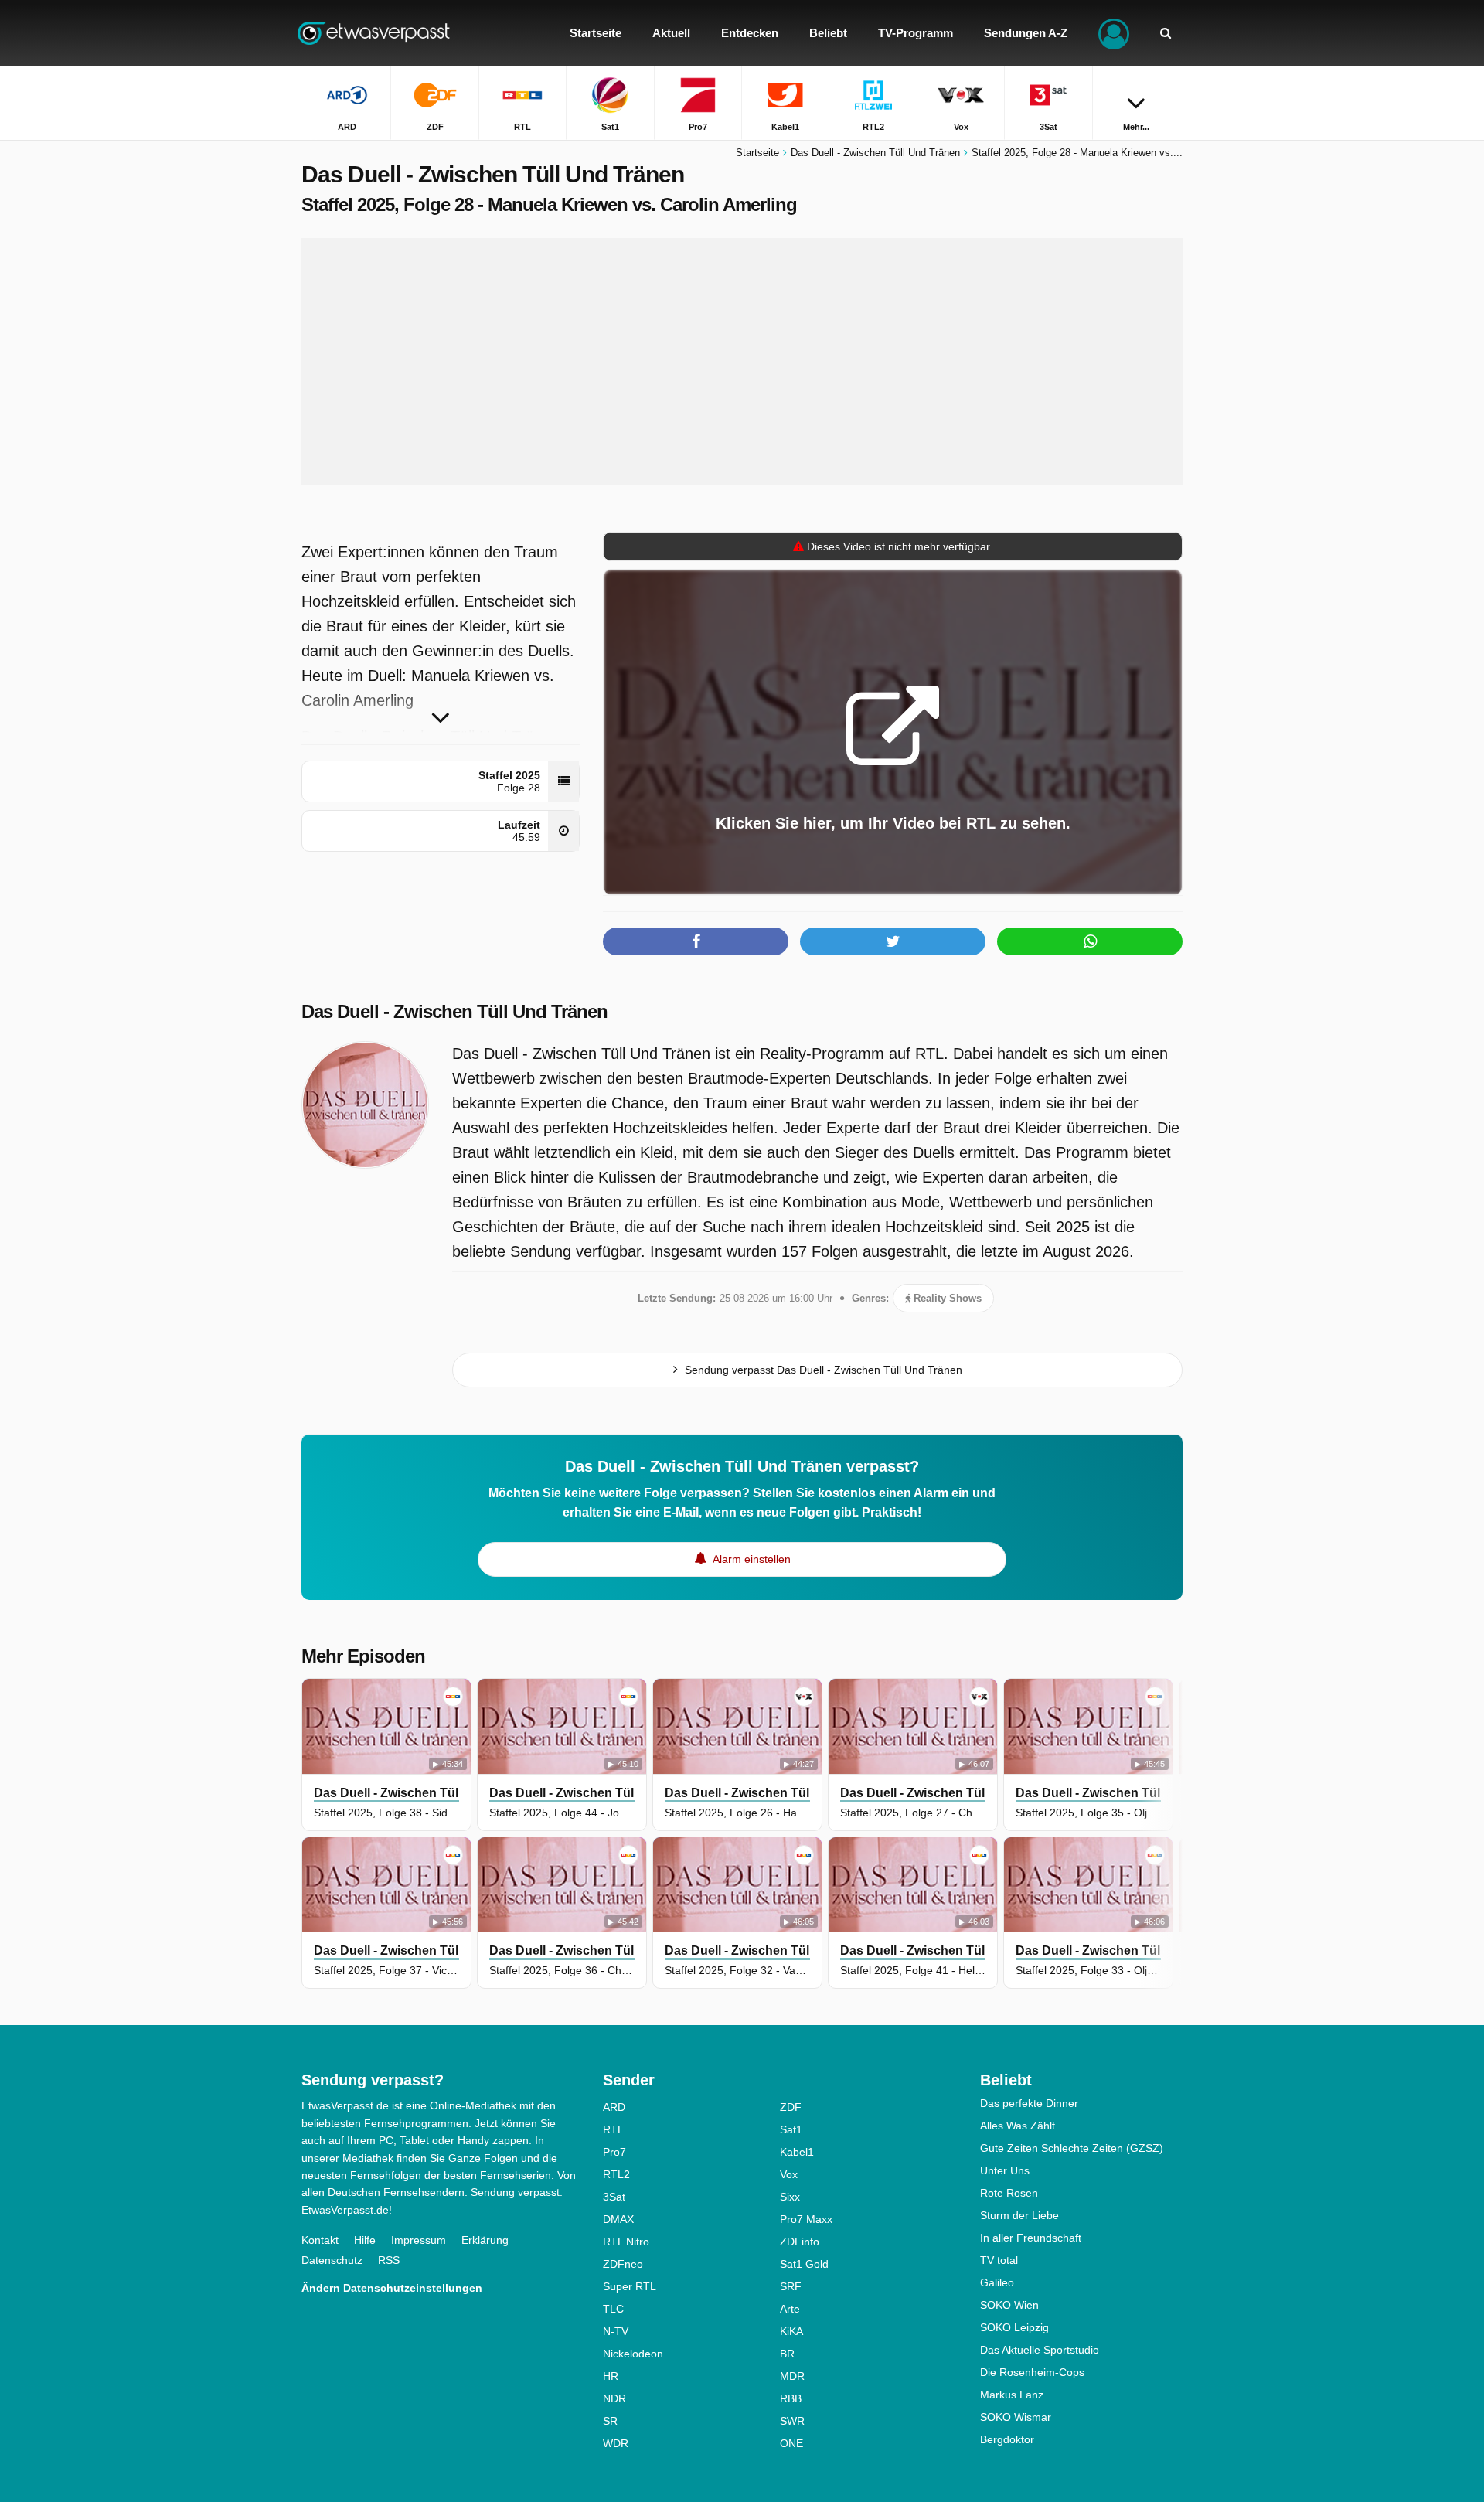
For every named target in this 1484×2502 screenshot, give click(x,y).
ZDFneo (623, 2264)
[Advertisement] (742, 362)
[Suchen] (1166, 33)
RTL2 (616, 2174)
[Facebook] (696, 941)
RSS (389, 2260)
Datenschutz (332, 2260)
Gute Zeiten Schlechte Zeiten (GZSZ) (1072, 2148)
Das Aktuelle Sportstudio (1040, 2350)
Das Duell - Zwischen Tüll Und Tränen (454, 1011)
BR (787, 2354)
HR (611, 2376)
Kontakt (320, 2240)
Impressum (419, 2240)
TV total (999, 2260)
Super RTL (630, 2286)
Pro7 (614, 2152)
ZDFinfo (800, 2242)
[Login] (1114, 33)
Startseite (757, 153)
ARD (614, 2107)
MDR (792, 2376)
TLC (613, 2309)
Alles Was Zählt (1018, 2126)
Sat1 (791, 2129)
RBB (791, 2398)
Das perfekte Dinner (1029, 2103)
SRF (791, 2286)
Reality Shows (946, 1298)
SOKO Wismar (1016, 2417)
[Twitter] (893, 941)
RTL (613, 2129)
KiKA (791, 2331)
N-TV (616, 2331)
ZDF (791, 2107)
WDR (616, 2443)
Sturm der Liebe (1019, 2215)
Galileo (997, 2282)
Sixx (790, 2197)
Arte (790, 2309)
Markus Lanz (1012, 2395)
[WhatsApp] (1090, 941)
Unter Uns (1005, 2170)
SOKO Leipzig (1014, 2327)
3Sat (614, 2197)
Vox (789, 2174)
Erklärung (485, 2240)
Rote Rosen (1009, 2193)
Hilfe (365, 2240)
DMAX (618, 2219)
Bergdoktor (1007, 2439)
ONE (791, 2443)
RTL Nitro (626, 2242)
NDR (614, 2398)
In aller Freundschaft (1031, 2238)
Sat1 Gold (804, 2264)
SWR (792, 2421)
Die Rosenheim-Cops (1032, 2372)
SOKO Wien (1009, 2305)
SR (610, 2421)
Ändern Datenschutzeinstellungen (392, 2288)
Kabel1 (797, 2152)
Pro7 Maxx (806, 2219)
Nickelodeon (633, 2354)
